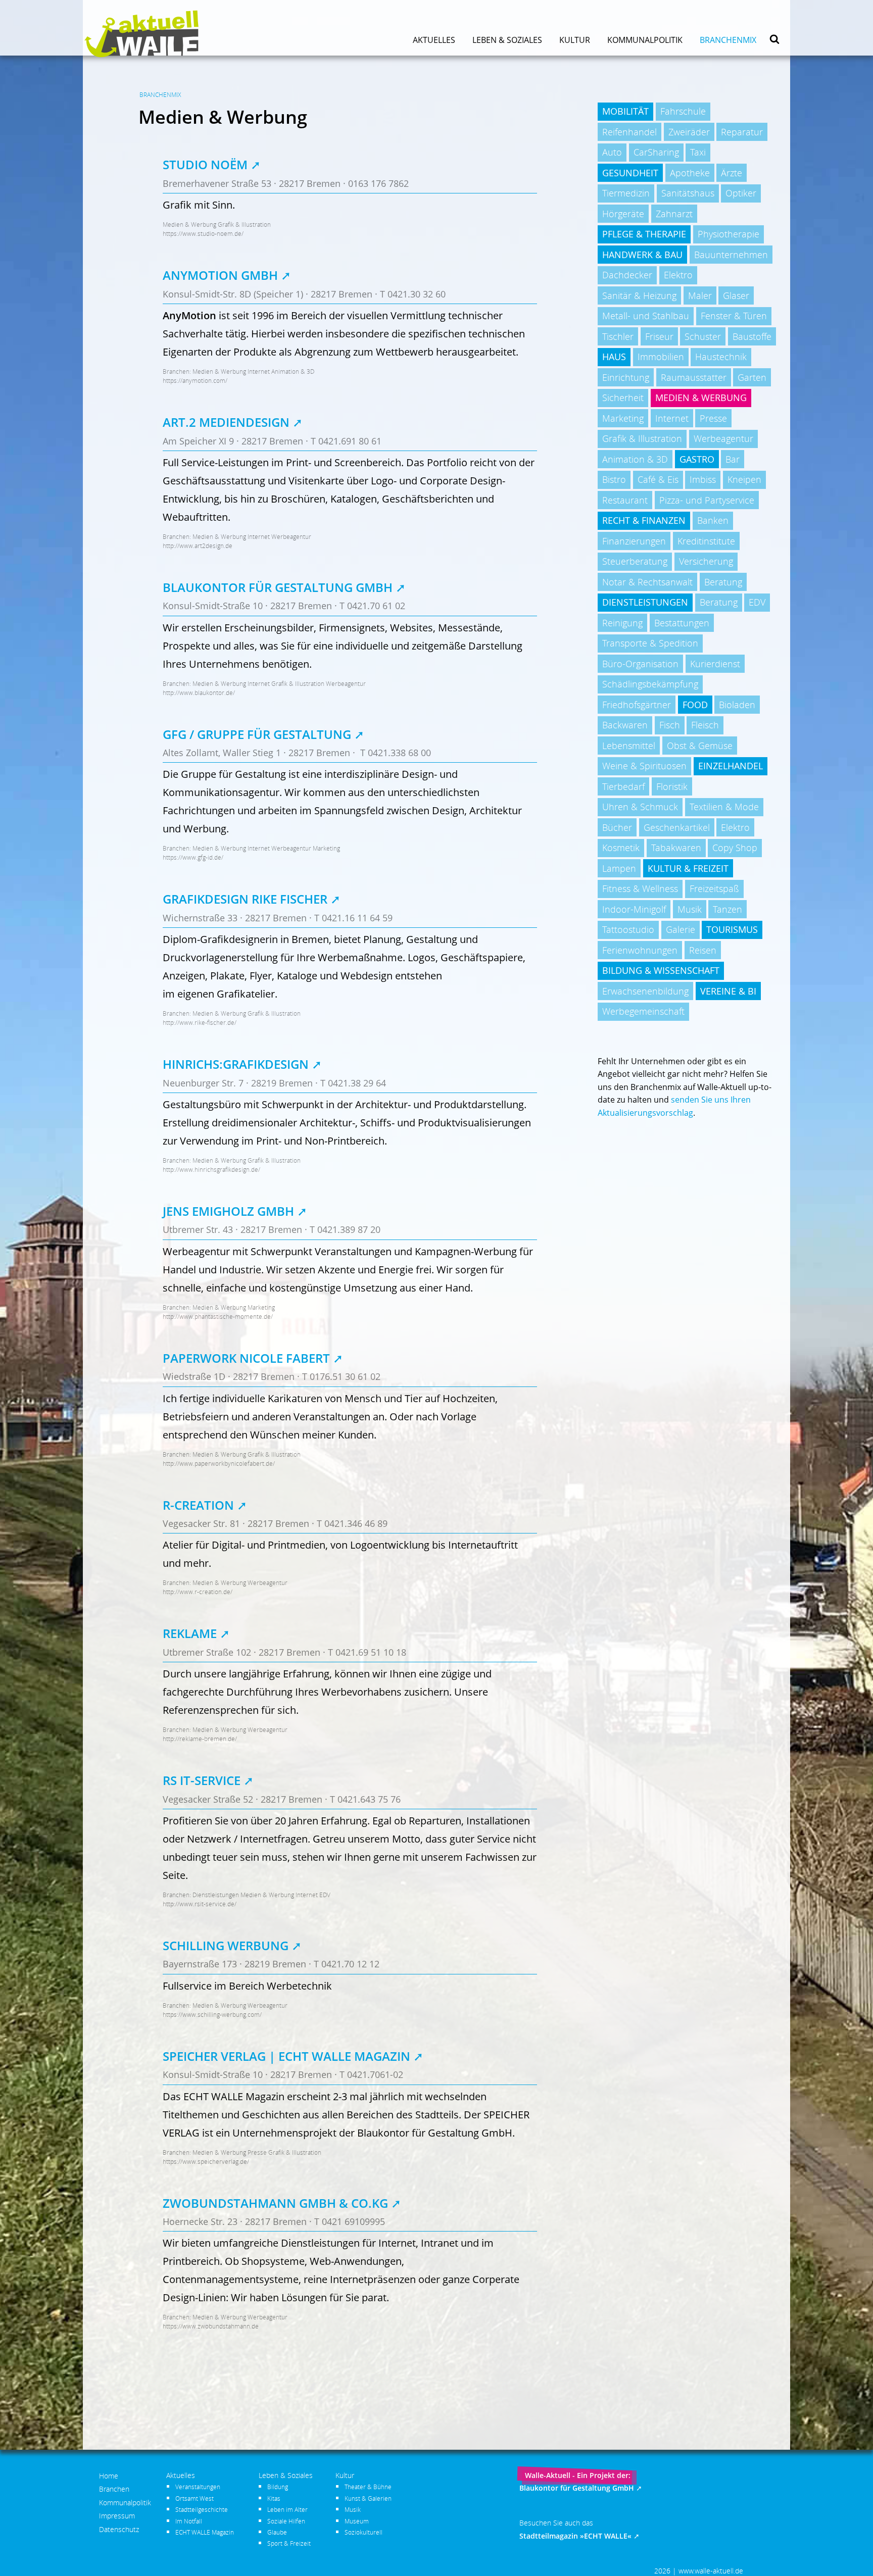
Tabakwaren (676, 848)
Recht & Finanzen (644, 520)
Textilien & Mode (724, 807)
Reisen (703, 950)
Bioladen (737, 705)
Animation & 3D (635, 459)
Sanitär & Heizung (639, 295)
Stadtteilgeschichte (202, 2509)
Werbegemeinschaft (643, 1011)
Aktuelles (434, 40)
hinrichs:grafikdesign (236, 1064)
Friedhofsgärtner (637, 705)
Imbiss (703, 479)
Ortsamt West (195, 2498)
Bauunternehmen (731, 255)
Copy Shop (735, 848)
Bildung (278, 2487)
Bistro (614, 479)
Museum (357, 2521)
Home (109, 2476)
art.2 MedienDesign (226, 422)
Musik (690, 909)
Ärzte (732, 173)
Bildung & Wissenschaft (661, 970)
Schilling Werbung (226, 1945)
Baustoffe (752, 336)
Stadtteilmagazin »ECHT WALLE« (575, 2536)
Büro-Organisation (640, 664)
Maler (700, 295)
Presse (713, 418)
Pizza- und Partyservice (707, 500)
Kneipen (744, 479)
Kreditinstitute (706, 541)
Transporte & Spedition (650, 643)
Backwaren (625, 725)
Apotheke (690, 173)
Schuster (703, 336)
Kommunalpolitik (645, 40)
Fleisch (705, 725)
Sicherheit (623, 398)
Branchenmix (728, 40)
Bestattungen (682, 623)
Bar (733, 459)
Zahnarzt (674, 214)
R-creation (198, 1505)
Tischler (618, 336)
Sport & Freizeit (289, 2543)
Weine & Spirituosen (644, 766)
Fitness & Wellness (640, 888)
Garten (752, 377)
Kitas (274, 2498)
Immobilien (661, 357)
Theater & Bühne (368, 2487)
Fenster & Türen (734, 316)
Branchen (114, 2489)
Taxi (698, 152)
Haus (614, 357)
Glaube (277, 2532)
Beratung (723, 582)
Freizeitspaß (714, 888)
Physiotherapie (729, 234)
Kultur (575, 40)
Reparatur (742, 132)
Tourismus (732, 929)
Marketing (623, 418)
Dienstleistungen (645, 602)
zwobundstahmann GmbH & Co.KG (275, 2203)
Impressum (117, 2516)
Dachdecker (627, 275)
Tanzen (727, 909)
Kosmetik (621, 848)
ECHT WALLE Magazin (205, 2532)
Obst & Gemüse (700, 746)
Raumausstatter (694, 377)
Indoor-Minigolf (634, 909)
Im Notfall (189, 2521)
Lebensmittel (629, 746)
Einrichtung (626, 377)
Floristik (672, 786)
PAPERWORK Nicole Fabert (246, 1358)
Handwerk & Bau (642, 255)
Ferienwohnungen (640, 950)
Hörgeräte (623, 214)
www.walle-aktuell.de (711, 2571)
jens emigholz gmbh (228, 1211)
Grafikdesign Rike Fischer (247, 899)
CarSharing (656, 152)
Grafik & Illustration (642, 438)
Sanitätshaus (688, 193)
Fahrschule (683, 111)
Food (695, 705)
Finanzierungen (634, 541)
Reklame (190, 1633)
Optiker (741, 193)
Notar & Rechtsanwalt (647, 582)
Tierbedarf (623, 786)
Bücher (617, 827)
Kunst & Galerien (368, 2498)
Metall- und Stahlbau (646, 316)
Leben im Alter (287, 2509)
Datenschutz (119, 2529)
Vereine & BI (728, 991)
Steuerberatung (635, 561)
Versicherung (706, 561)
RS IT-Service (202, 1780)
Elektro (678, 275)
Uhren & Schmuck (640, 807)
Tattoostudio (628, 929)
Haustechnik (721, 357)
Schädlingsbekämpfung (650, 684)
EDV (757, 602)
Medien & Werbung (701, 398)
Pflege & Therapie (644, 234)
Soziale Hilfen (286, 2521)
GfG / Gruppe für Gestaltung (257, 734)
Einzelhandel (731, 766)
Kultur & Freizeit (688, 868)
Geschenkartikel (677, 827)
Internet (672, 418)
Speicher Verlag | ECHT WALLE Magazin (286, 2056)
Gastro (697, 459)
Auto (612, 152)
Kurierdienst (715, 664)
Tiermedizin (626, 193)
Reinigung (622, 623)
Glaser (736, 295)
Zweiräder (689, 132)
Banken (713, 520)
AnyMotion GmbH (220, 275)
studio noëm (205, 164)
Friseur (659, 336)
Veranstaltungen (198, 2487)
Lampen (619, 868)
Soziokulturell (363, 2532)
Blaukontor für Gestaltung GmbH (278, 587)
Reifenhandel (629, 132)
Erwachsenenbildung (645, 991)
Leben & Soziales (507, 40)
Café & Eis (658, 479)
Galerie (681, 929)
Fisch (670, 725)
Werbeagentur (723, 438)
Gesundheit (630, 173)
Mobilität (625, 111)
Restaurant (625, 500)
